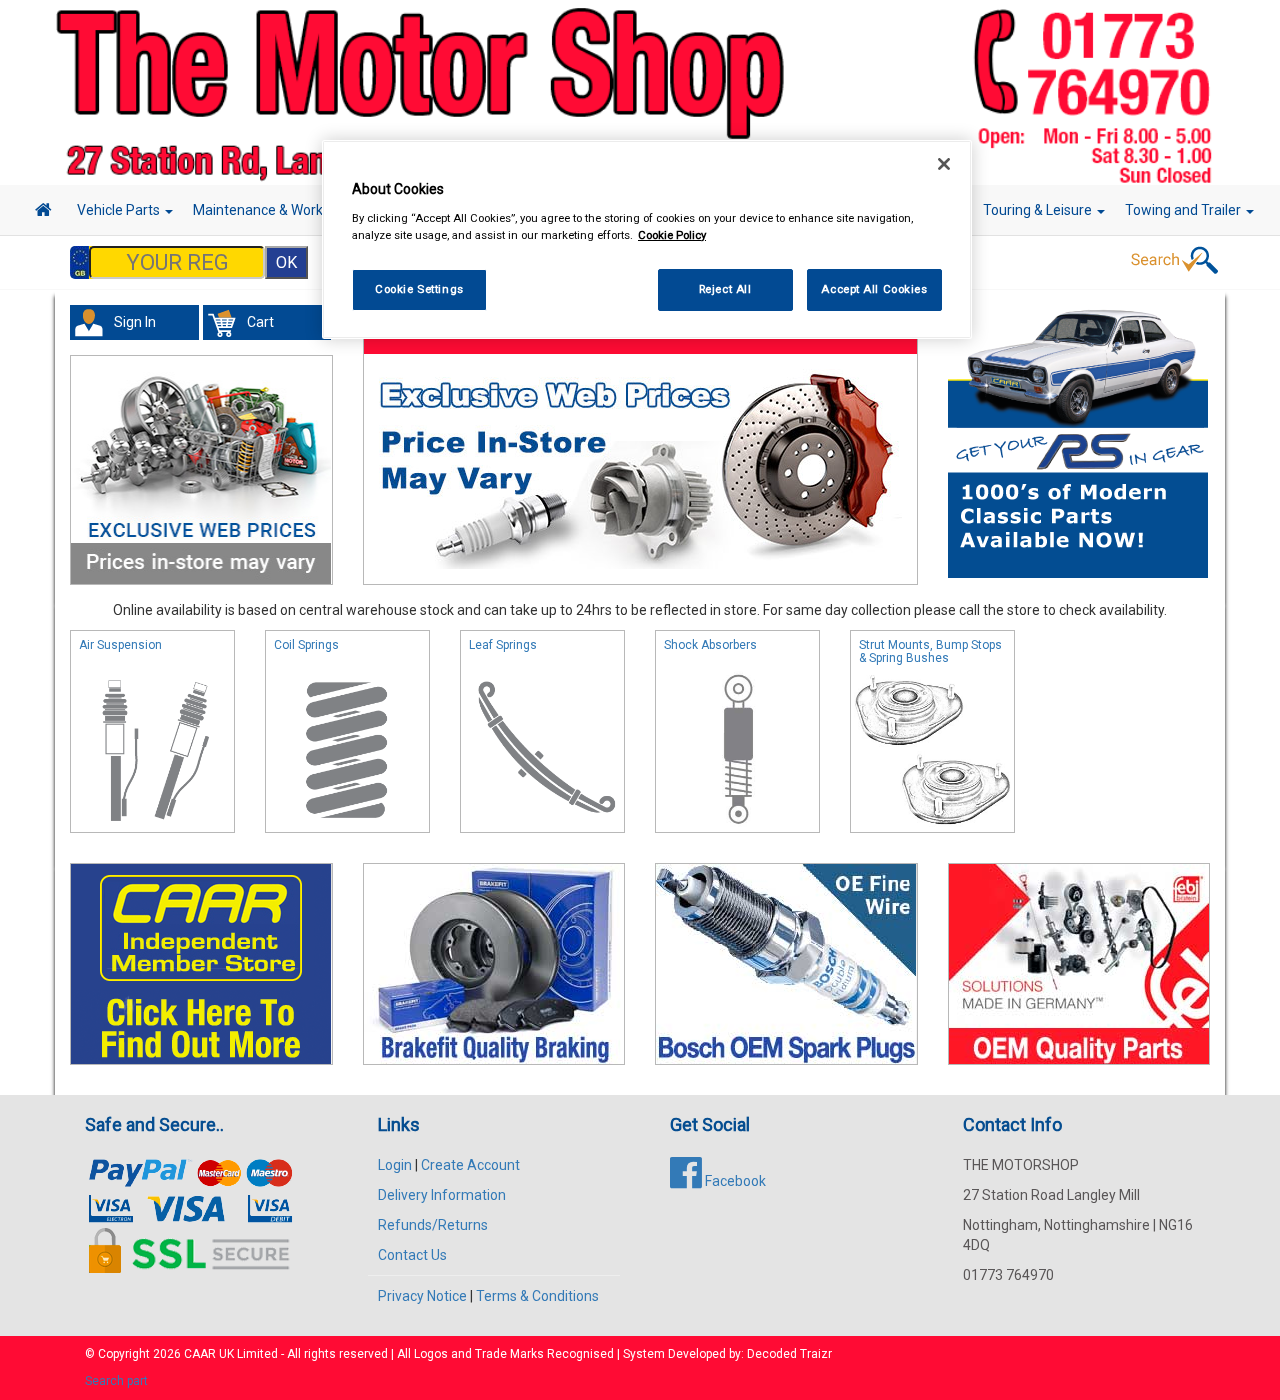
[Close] (944, 164)
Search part (116, 1381)
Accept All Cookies (874, 289)
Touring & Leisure (1039, 210)
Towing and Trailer (1184, 210)
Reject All (725, 289)
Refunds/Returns (433, 1225)
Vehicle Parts (120, 210)
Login (395, 1165)
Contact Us (412, 1255)
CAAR (200, 1354)
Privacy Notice (422, 1296)
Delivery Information (442, 1195)
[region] (647, 239)
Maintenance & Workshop (275, 210)
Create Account (470, 1165)
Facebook (734, 1181)
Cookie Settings (419, 289)
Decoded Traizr (789, 1354)
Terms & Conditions (537, 1296)
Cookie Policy (672, 235)
